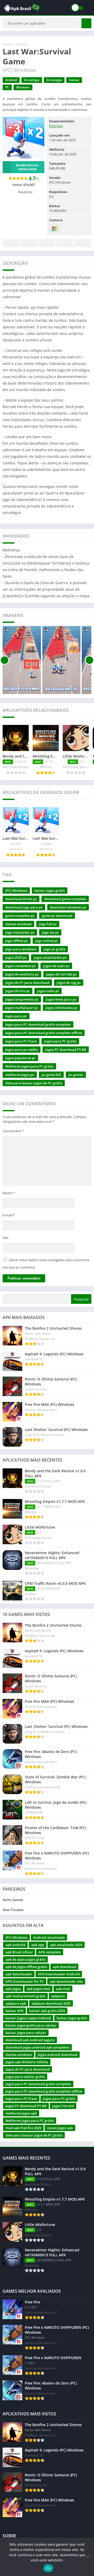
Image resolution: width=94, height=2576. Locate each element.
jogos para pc (16, 1016)
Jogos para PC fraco (21, 1041)
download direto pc (21, 899)
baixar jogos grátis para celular (31, 2025)
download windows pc (68, 907)
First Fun (56, 126)
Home (7, 44)
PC (7, 87)
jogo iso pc (50, 932)
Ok (48, 2568)
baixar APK (14, 2011)
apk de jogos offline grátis (26, 1967)
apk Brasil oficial (19, 1952)
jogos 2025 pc (16, 957)
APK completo (50, 1952)
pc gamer (76, 1075)
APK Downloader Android (59, 1974)
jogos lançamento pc (22, 999)
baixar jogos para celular (26, 2033)
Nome (9, 1193)
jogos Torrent (63, 2106)
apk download (64, 1967)
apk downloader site (66, 1981)
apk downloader (19, 1974)
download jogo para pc (24, 907)
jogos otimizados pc (61, 1008)
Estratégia (32, 80)
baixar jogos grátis (50, 890)
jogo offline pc (17, 941)
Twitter (29, 243)
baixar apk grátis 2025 (47, 2011)
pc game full (51, 1075)
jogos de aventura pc (22, 974)
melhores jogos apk (21, 2113)
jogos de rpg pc (69, 983)
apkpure (58, 1996)
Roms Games (13, 1900)
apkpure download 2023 (51, 2003)
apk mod (63, 1989)
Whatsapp (83, 243)
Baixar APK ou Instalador (27, 167)
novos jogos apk (60, 2128)
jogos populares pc (20, 1058)
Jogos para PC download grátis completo (38, 1024)
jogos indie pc (48, 991)
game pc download (57, 916)
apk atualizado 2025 (66, 1945)
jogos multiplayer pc (22, 1008)
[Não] (87, 2557)
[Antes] (5, 660)
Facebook (11, 243)
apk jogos (13, 1989)
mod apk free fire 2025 (23, 2128)
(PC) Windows (16, 890)
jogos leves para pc (61, 999)
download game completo (65, 899)
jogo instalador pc (20, 932)
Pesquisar (81, 1299)
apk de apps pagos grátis (25, 1959)
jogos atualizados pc (50, 957)
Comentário (13, 1131)
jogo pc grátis (54, 949)
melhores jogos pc (20, 1075)
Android (22, 44)
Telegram (65, 243)
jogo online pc (46, 941)
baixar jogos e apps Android (28, 2018)
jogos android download (57, 2055)
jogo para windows (21, 949)
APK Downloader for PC (25, 1981)
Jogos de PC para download (27, 983)
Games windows (18, 924)
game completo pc (20, 916)
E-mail (9, 1215)
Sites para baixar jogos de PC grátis (34, 1083)
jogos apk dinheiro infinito (27, 2062)
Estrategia (54, 80)
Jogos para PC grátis (60, 1041)
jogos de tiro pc (17, 991)
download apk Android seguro (30, 2040)
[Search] (86, 23)
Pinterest (47, 243)
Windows (23, 87)
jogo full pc (48, 924)
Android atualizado (49, 1937)
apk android (15, 1945)
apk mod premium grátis (25, 1996)
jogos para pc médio (22, 1050)
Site (5, 1238)
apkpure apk (16, 2003)
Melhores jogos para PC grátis (29, 1066)
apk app (38, 1945)
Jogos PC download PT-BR (66, 1050)
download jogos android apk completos (37, 2047)
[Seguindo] (89, 660)
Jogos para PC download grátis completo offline (44, 1033)
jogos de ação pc (56, 966)
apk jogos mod (38, 1989)
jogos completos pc (20, 966)
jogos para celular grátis (25, 2077)
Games (74, 80)
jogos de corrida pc (61, 974)
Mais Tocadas (13, 1910)
